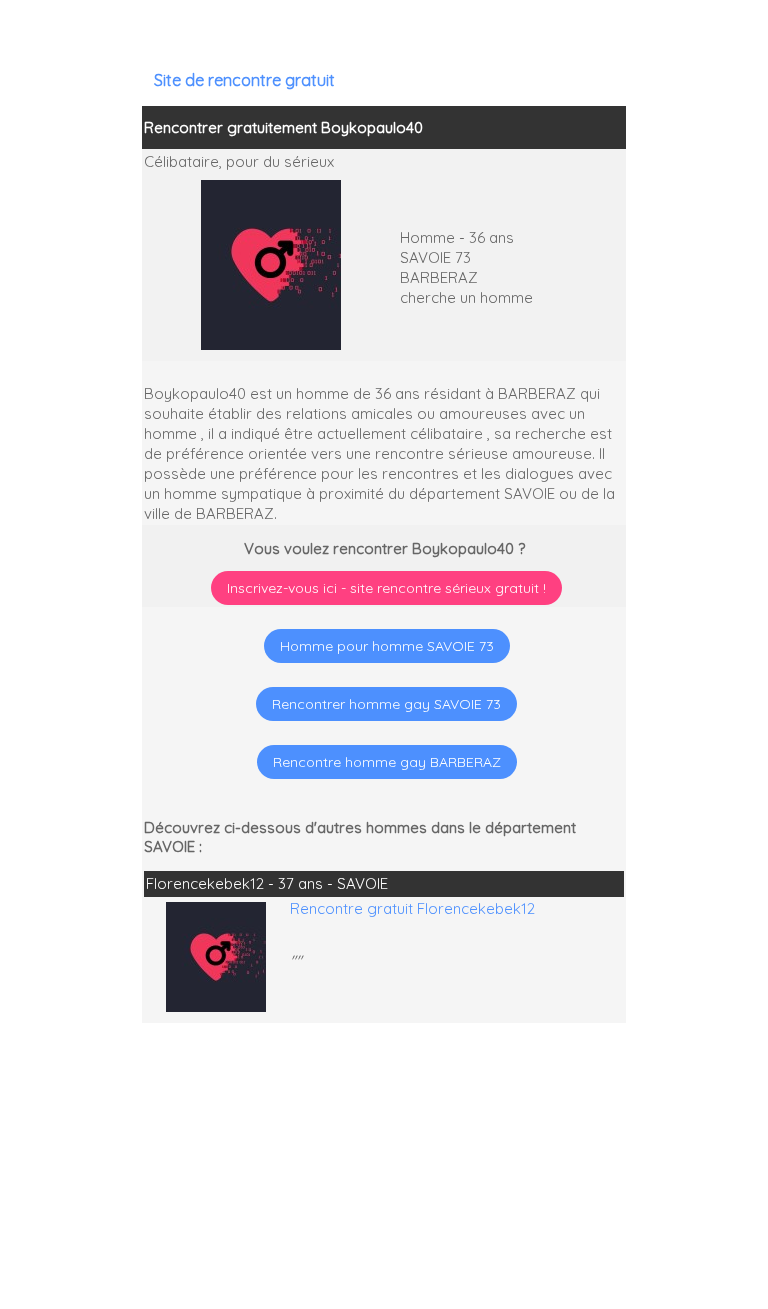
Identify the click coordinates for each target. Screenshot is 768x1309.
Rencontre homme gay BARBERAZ (387, 762)
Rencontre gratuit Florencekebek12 (412, 908)
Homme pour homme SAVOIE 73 (387, 646)
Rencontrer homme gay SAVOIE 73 (386, 704)
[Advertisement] (643, 1180)
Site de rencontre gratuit (244, 80)
